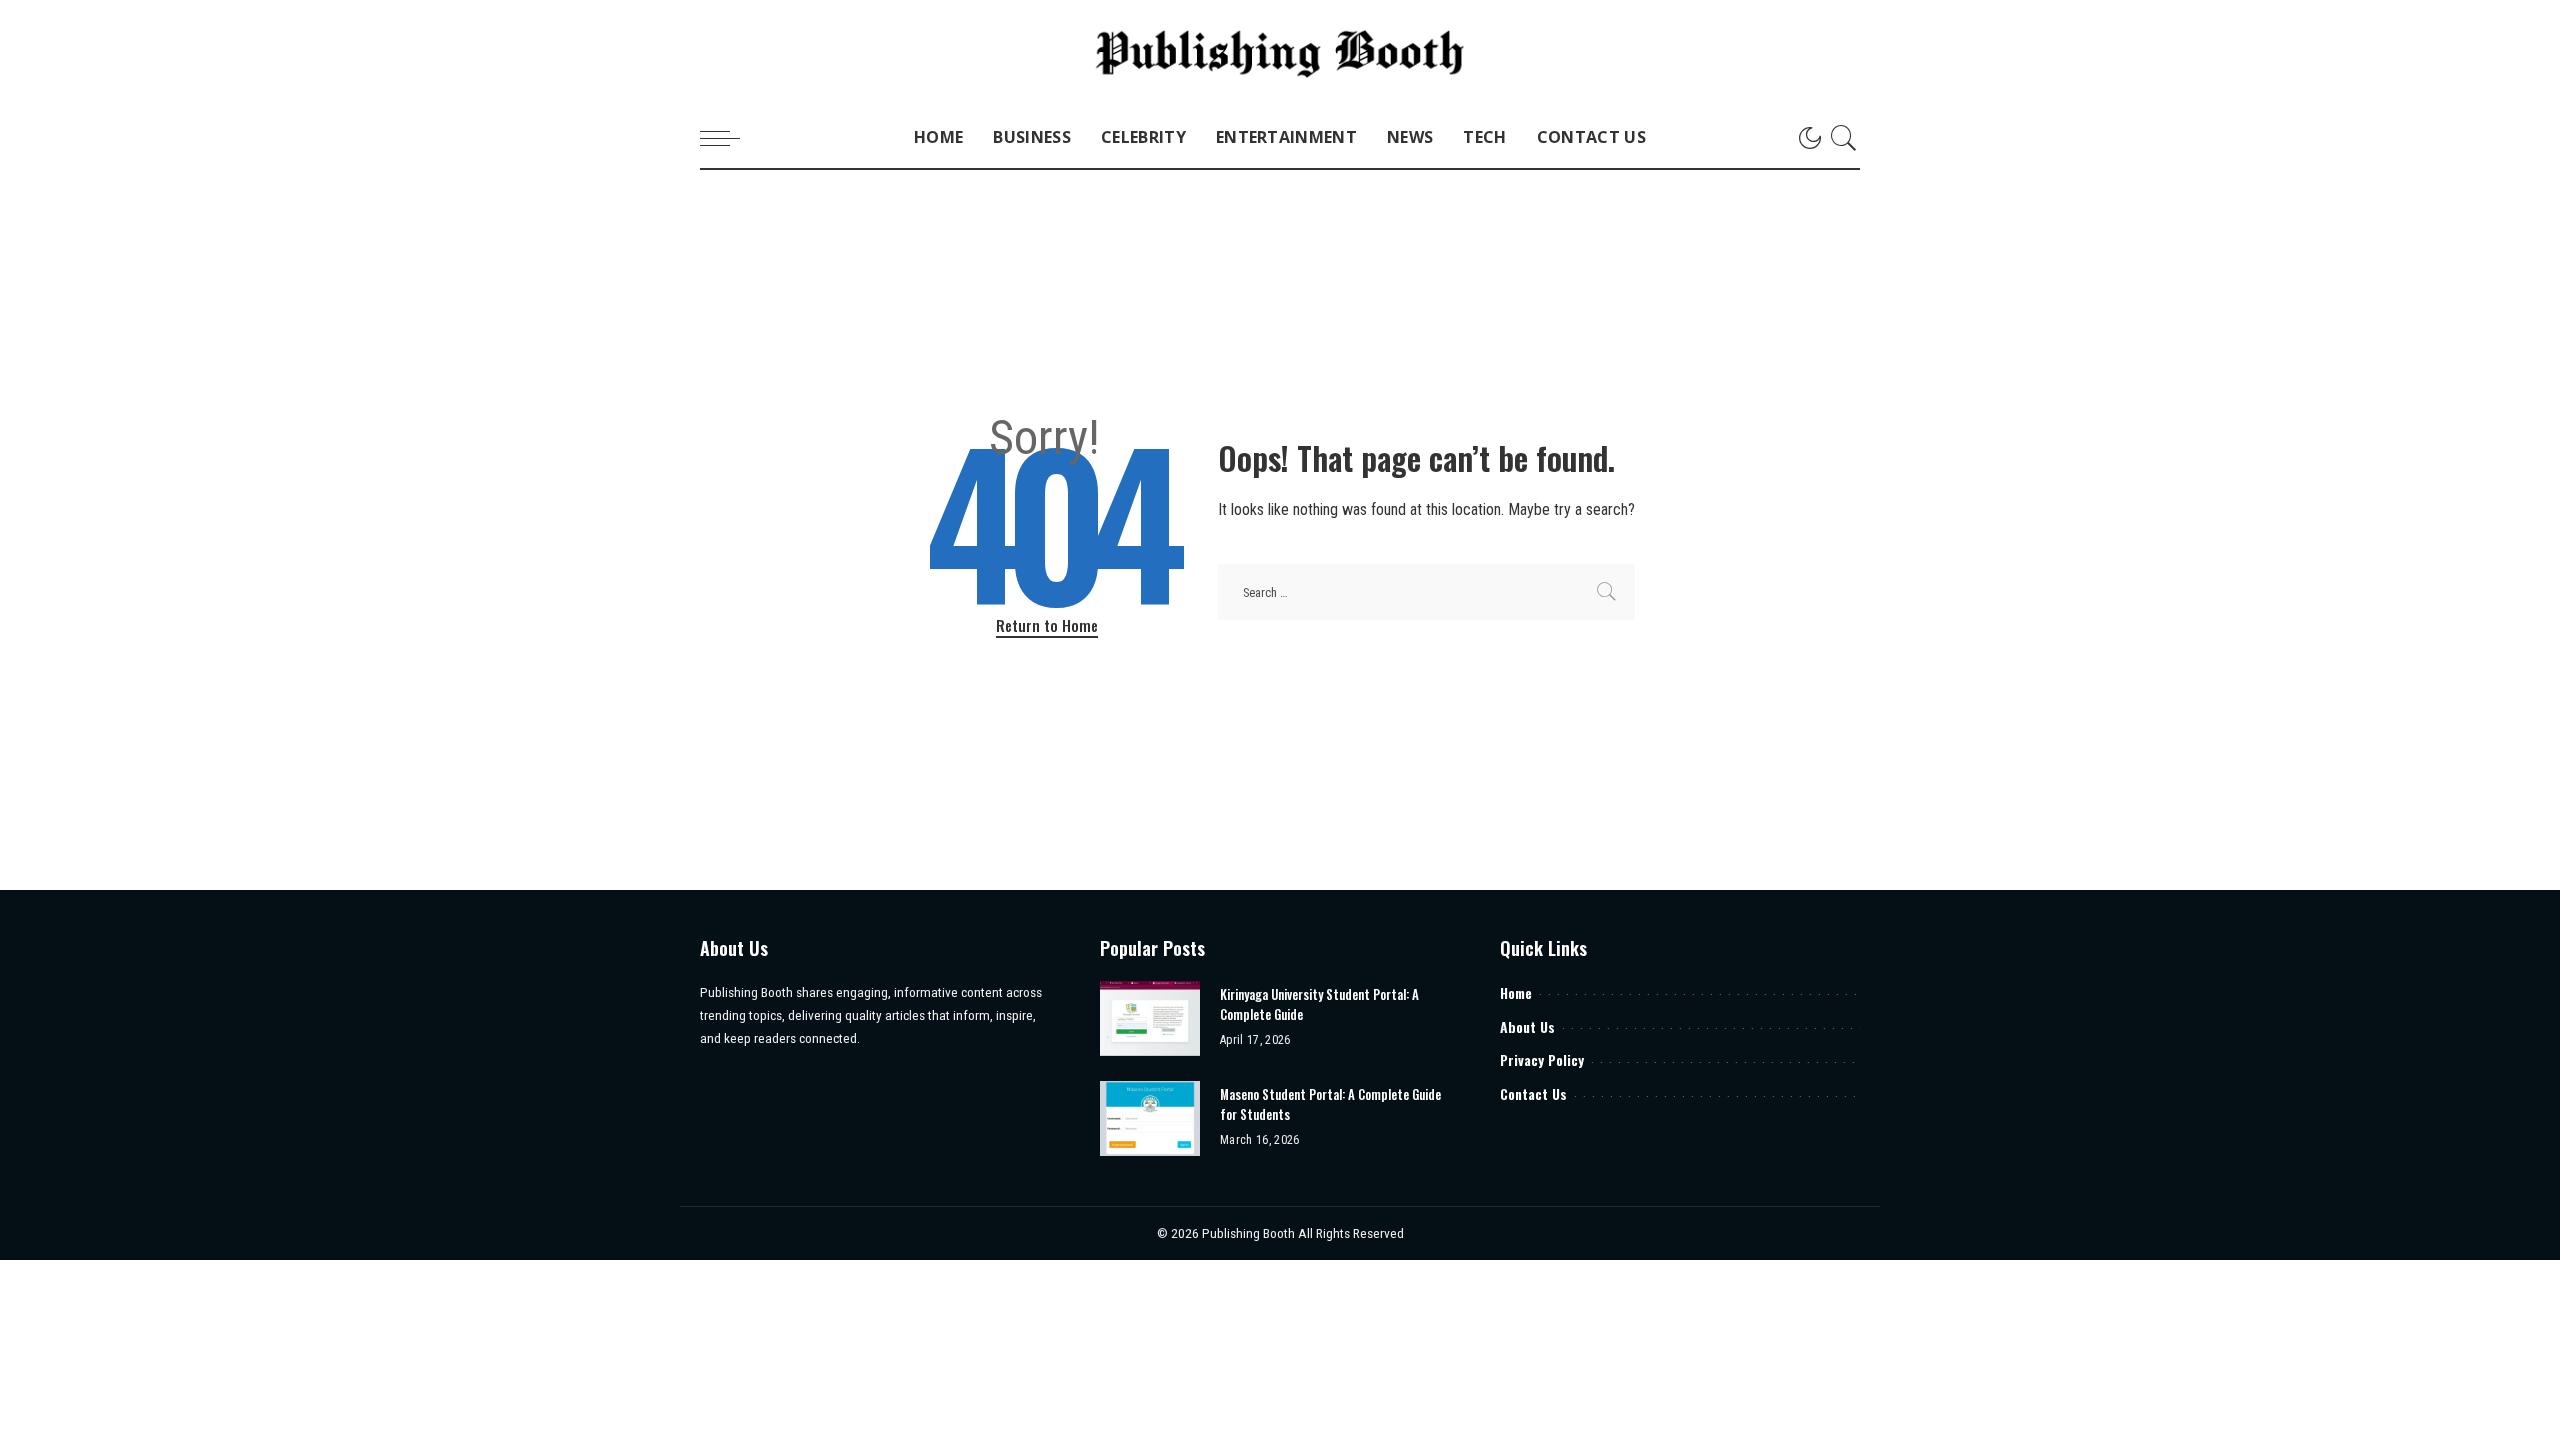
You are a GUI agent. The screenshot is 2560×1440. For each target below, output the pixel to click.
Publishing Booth (1250, 1233)
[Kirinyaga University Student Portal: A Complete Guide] (1150, 1018)
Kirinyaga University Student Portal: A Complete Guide (1319, 1004)
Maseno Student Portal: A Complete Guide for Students (1330, 1104)
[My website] (1280, 54)
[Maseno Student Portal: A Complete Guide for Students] (1150, 1118)
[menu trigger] (730, 138)
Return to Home (1047, 625)
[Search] (1844, 138)
